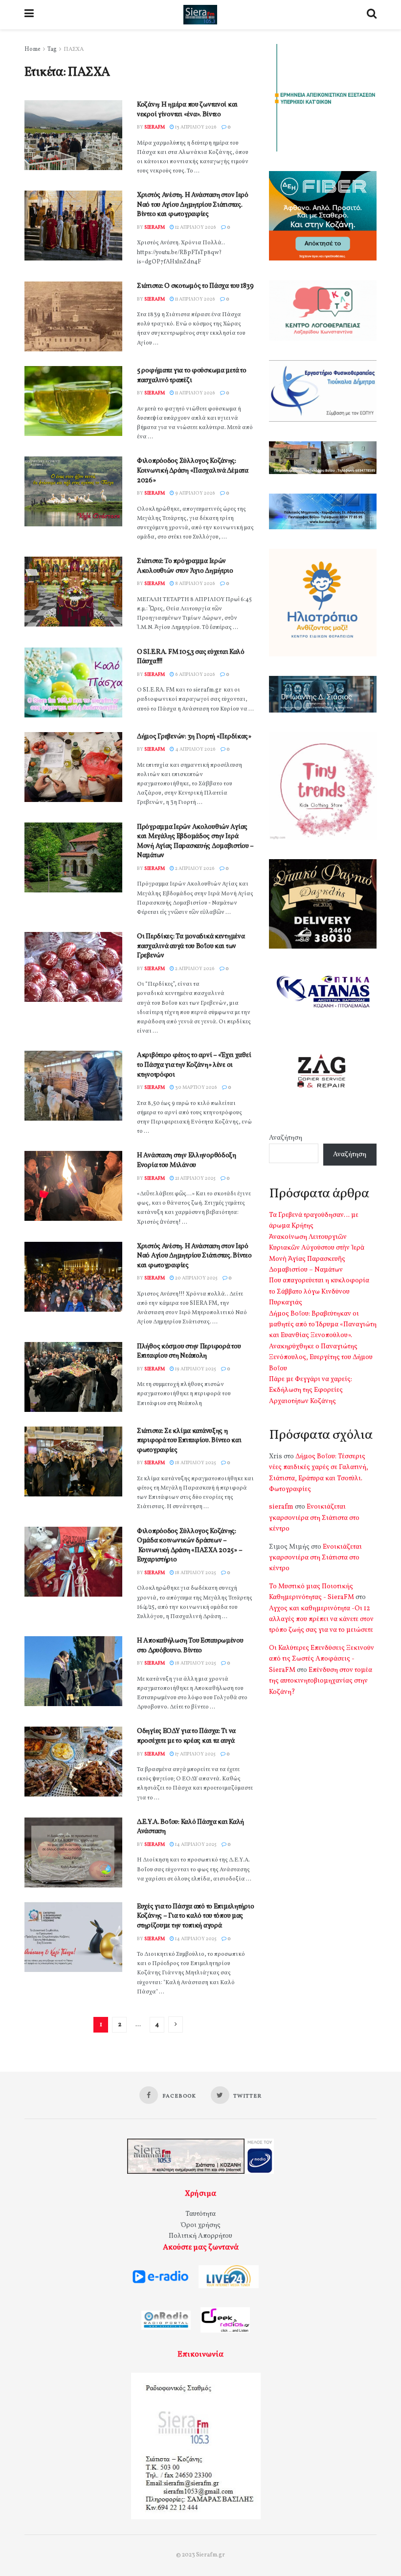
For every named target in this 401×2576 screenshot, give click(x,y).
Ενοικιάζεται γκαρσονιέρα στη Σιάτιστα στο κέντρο (314, 1518)
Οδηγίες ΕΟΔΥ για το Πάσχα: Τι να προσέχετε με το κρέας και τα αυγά (186, 1736)
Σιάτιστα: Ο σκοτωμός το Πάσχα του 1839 (195, 286)
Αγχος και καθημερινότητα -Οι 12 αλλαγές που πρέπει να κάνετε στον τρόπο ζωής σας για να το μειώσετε (321, 1620)
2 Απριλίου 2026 (194, 868)
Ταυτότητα (200, 2214)
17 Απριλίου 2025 (195, 1754)
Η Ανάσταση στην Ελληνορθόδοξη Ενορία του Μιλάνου (187, 1160)
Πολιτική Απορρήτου (200, 2236)
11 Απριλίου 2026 (195, 299)
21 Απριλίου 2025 (195, 1178)
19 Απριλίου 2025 (195, 1369)
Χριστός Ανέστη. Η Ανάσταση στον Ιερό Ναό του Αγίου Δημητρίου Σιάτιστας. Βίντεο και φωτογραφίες (193, 205)
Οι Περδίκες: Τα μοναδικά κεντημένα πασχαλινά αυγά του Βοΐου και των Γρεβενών (191, 946)
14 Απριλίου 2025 (195, 1844)
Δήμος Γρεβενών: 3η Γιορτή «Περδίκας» (194, 737)
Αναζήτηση (286, 1138)
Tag (52, 49)
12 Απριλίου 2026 (195, 227)
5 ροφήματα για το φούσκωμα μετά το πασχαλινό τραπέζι (191, 376)
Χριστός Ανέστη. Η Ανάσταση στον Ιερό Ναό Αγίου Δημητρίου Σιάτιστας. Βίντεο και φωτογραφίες (194, 1256)
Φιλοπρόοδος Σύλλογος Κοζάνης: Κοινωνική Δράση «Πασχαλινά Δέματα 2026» (193, 471)
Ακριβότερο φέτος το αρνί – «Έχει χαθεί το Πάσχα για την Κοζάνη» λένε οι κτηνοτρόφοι (194, 1065)
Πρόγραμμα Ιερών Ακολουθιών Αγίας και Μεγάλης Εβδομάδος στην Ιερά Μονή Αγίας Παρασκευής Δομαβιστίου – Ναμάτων (195, 842)
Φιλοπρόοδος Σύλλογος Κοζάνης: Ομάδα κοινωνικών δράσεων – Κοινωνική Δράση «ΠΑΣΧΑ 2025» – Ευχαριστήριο (189, 1546)
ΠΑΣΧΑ (74, 49)
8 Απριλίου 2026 (195, 584)
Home (33, 49)
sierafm (155, 127)
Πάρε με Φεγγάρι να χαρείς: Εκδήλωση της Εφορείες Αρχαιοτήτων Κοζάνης (311, 1390)
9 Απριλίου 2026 (195, 493)
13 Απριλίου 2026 (195, 127)
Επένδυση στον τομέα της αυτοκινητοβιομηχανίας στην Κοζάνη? (321, 1681)
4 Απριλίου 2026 (195, 749)
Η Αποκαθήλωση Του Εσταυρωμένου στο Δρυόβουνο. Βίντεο (190, 1646)
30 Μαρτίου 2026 (196, 1087)
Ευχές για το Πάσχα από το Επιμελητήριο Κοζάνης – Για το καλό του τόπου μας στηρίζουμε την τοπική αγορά (195, 1916)
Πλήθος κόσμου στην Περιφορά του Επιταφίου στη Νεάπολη (189, 1352)
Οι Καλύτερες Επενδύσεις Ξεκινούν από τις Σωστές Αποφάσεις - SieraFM (322, 1659)
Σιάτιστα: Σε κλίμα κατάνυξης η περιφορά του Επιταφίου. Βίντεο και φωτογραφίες (189, 1441)
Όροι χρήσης (201, 2225)
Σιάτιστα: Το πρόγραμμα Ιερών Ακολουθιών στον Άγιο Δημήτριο (185, 566)
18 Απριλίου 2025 (195, 1463)
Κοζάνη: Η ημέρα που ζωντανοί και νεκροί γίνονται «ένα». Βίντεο (187, 110)
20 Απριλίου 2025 (196, 1278)
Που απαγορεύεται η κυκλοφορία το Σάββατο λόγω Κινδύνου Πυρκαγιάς (319, 1292)
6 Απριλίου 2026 (195, 674)
